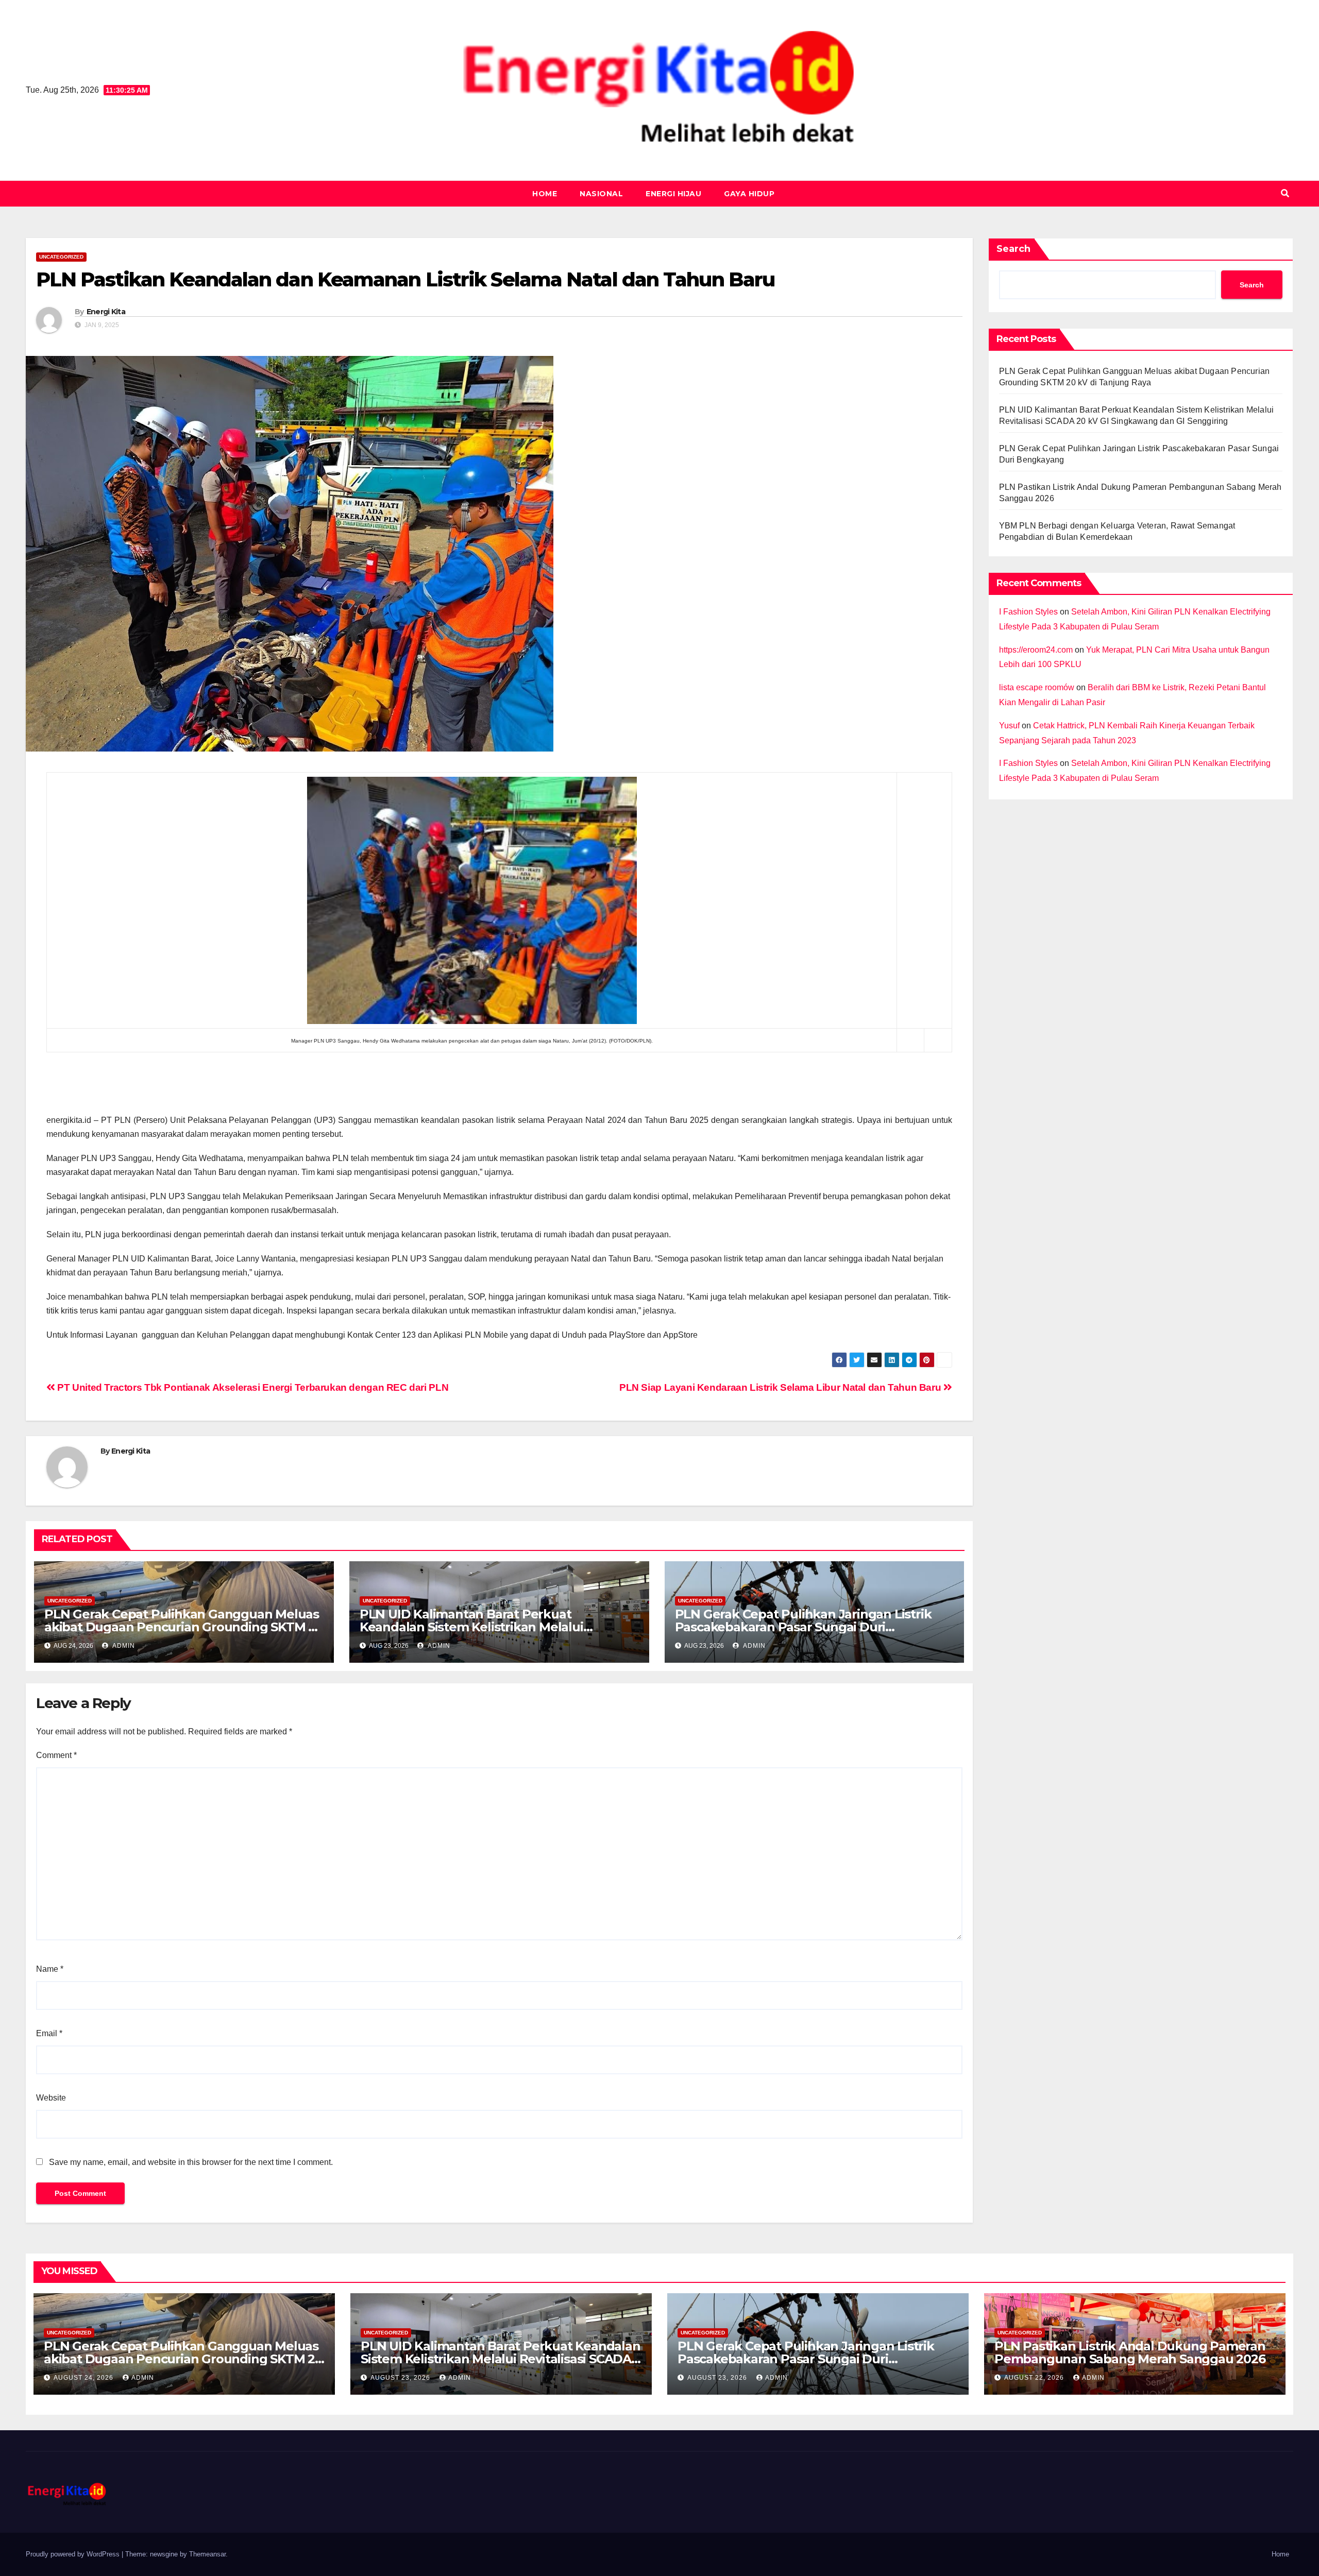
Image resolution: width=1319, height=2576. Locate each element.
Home (545, 194)
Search (1013, 249)
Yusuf (1009, 726)
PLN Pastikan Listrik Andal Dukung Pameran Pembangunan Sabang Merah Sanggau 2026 (1130, 2352)
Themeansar (207, 2554)
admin (123, 1646)
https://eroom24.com (1036, 650)
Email (49, 2033)
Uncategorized (61, 257)
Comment (56, 1755)
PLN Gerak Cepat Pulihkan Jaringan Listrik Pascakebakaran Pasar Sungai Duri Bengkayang (803, 1627)
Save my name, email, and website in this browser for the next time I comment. (191, 2162)
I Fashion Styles (1028, 612)
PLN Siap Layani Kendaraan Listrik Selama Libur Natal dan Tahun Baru (781, 1387)
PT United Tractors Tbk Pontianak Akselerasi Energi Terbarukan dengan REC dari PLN (252, 1387)
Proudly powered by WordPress (74, 2554)
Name (50, 1969)
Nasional (601, 194)
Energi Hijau (673, 194)
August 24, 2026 (84, 2378)
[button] (1285, 193)
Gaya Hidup (749, 194)
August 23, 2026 (401, 2378)
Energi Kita (106, 312)
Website (51, 2098)
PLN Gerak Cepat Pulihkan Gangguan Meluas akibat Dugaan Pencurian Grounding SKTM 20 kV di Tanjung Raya (184, 1627)
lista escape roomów (1037, 687)
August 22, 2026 (1035, 2378)
